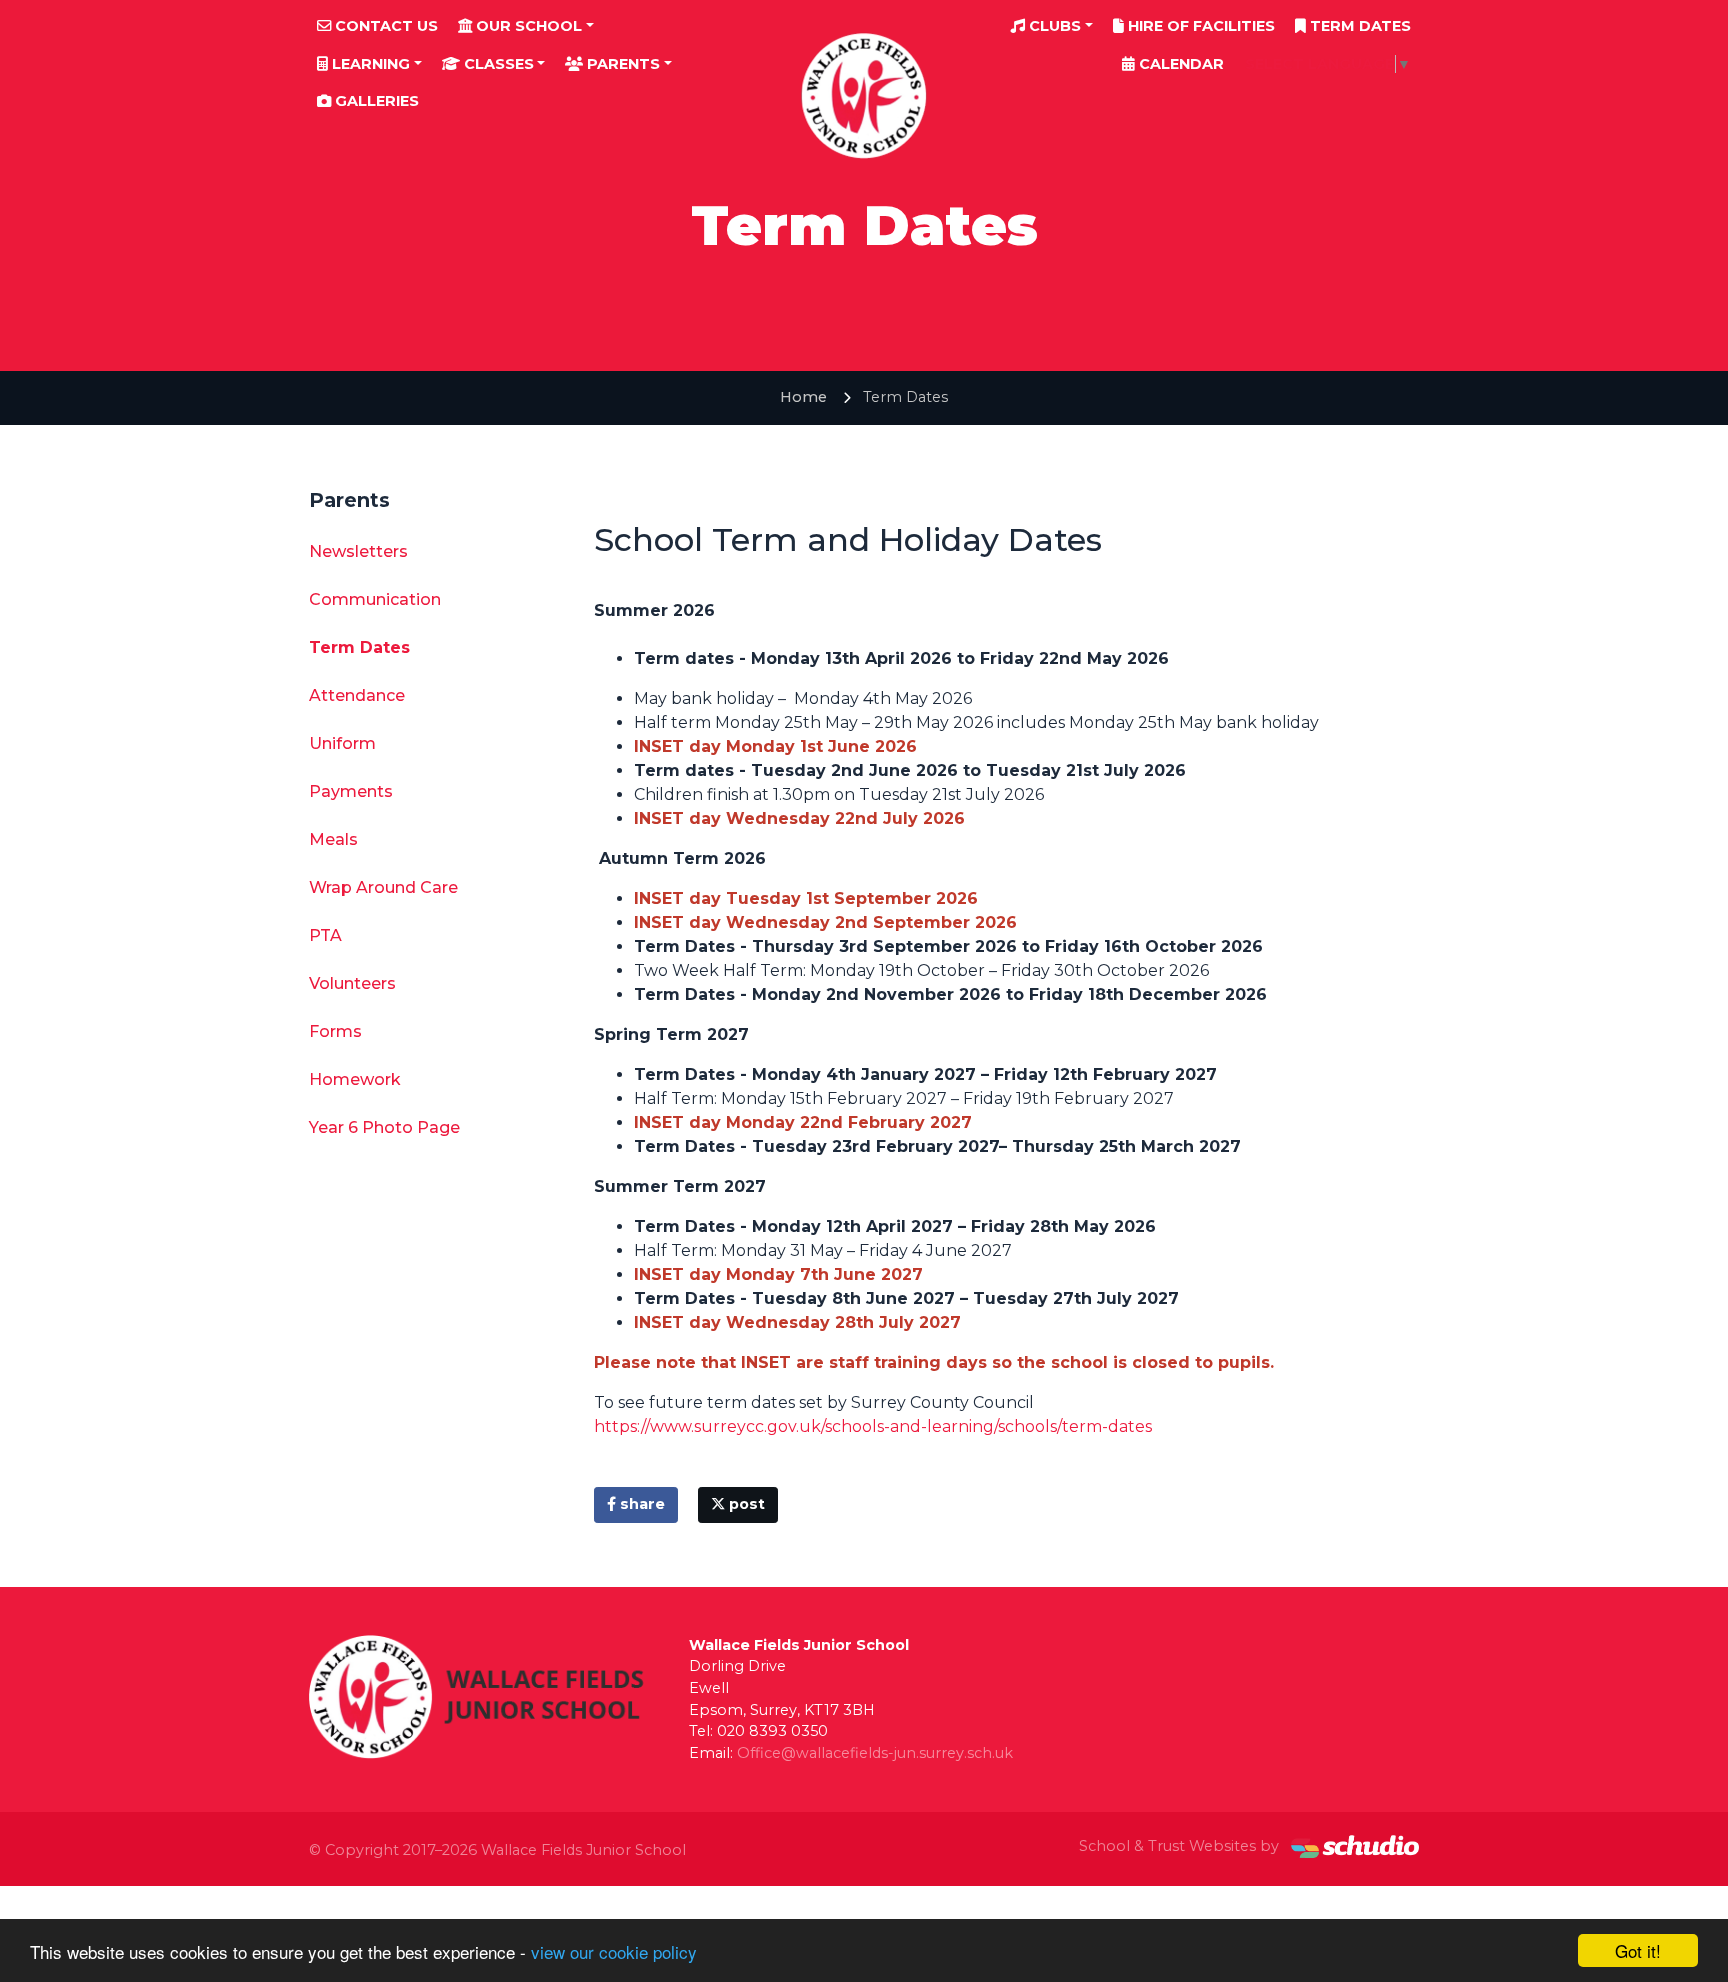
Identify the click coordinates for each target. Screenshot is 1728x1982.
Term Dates (1358, 26)
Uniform (342, 743)
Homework (355, 1079)
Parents (621, 64)
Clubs (1053, 26)
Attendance (357, 695)
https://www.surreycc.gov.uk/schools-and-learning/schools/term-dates (873, 1426)
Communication (375, 599)
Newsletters (358, 551)
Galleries (375, 101)
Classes (497, 64)
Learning (369, 64)
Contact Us (384, 26)
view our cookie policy (614, 1951)
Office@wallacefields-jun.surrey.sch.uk (875, 1753)
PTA (325, 935)
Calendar (1179, 64)
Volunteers (352, 983)
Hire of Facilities (1199, 26)
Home (803, 397)
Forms (335, 1031)
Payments (351, 791)
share (640, 1504)
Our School (527, 26)
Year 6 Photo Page (384, 1127)
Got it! (1638, 1950)
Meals (333, 839)
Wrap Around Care (383, 887)
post (745, 1504)
